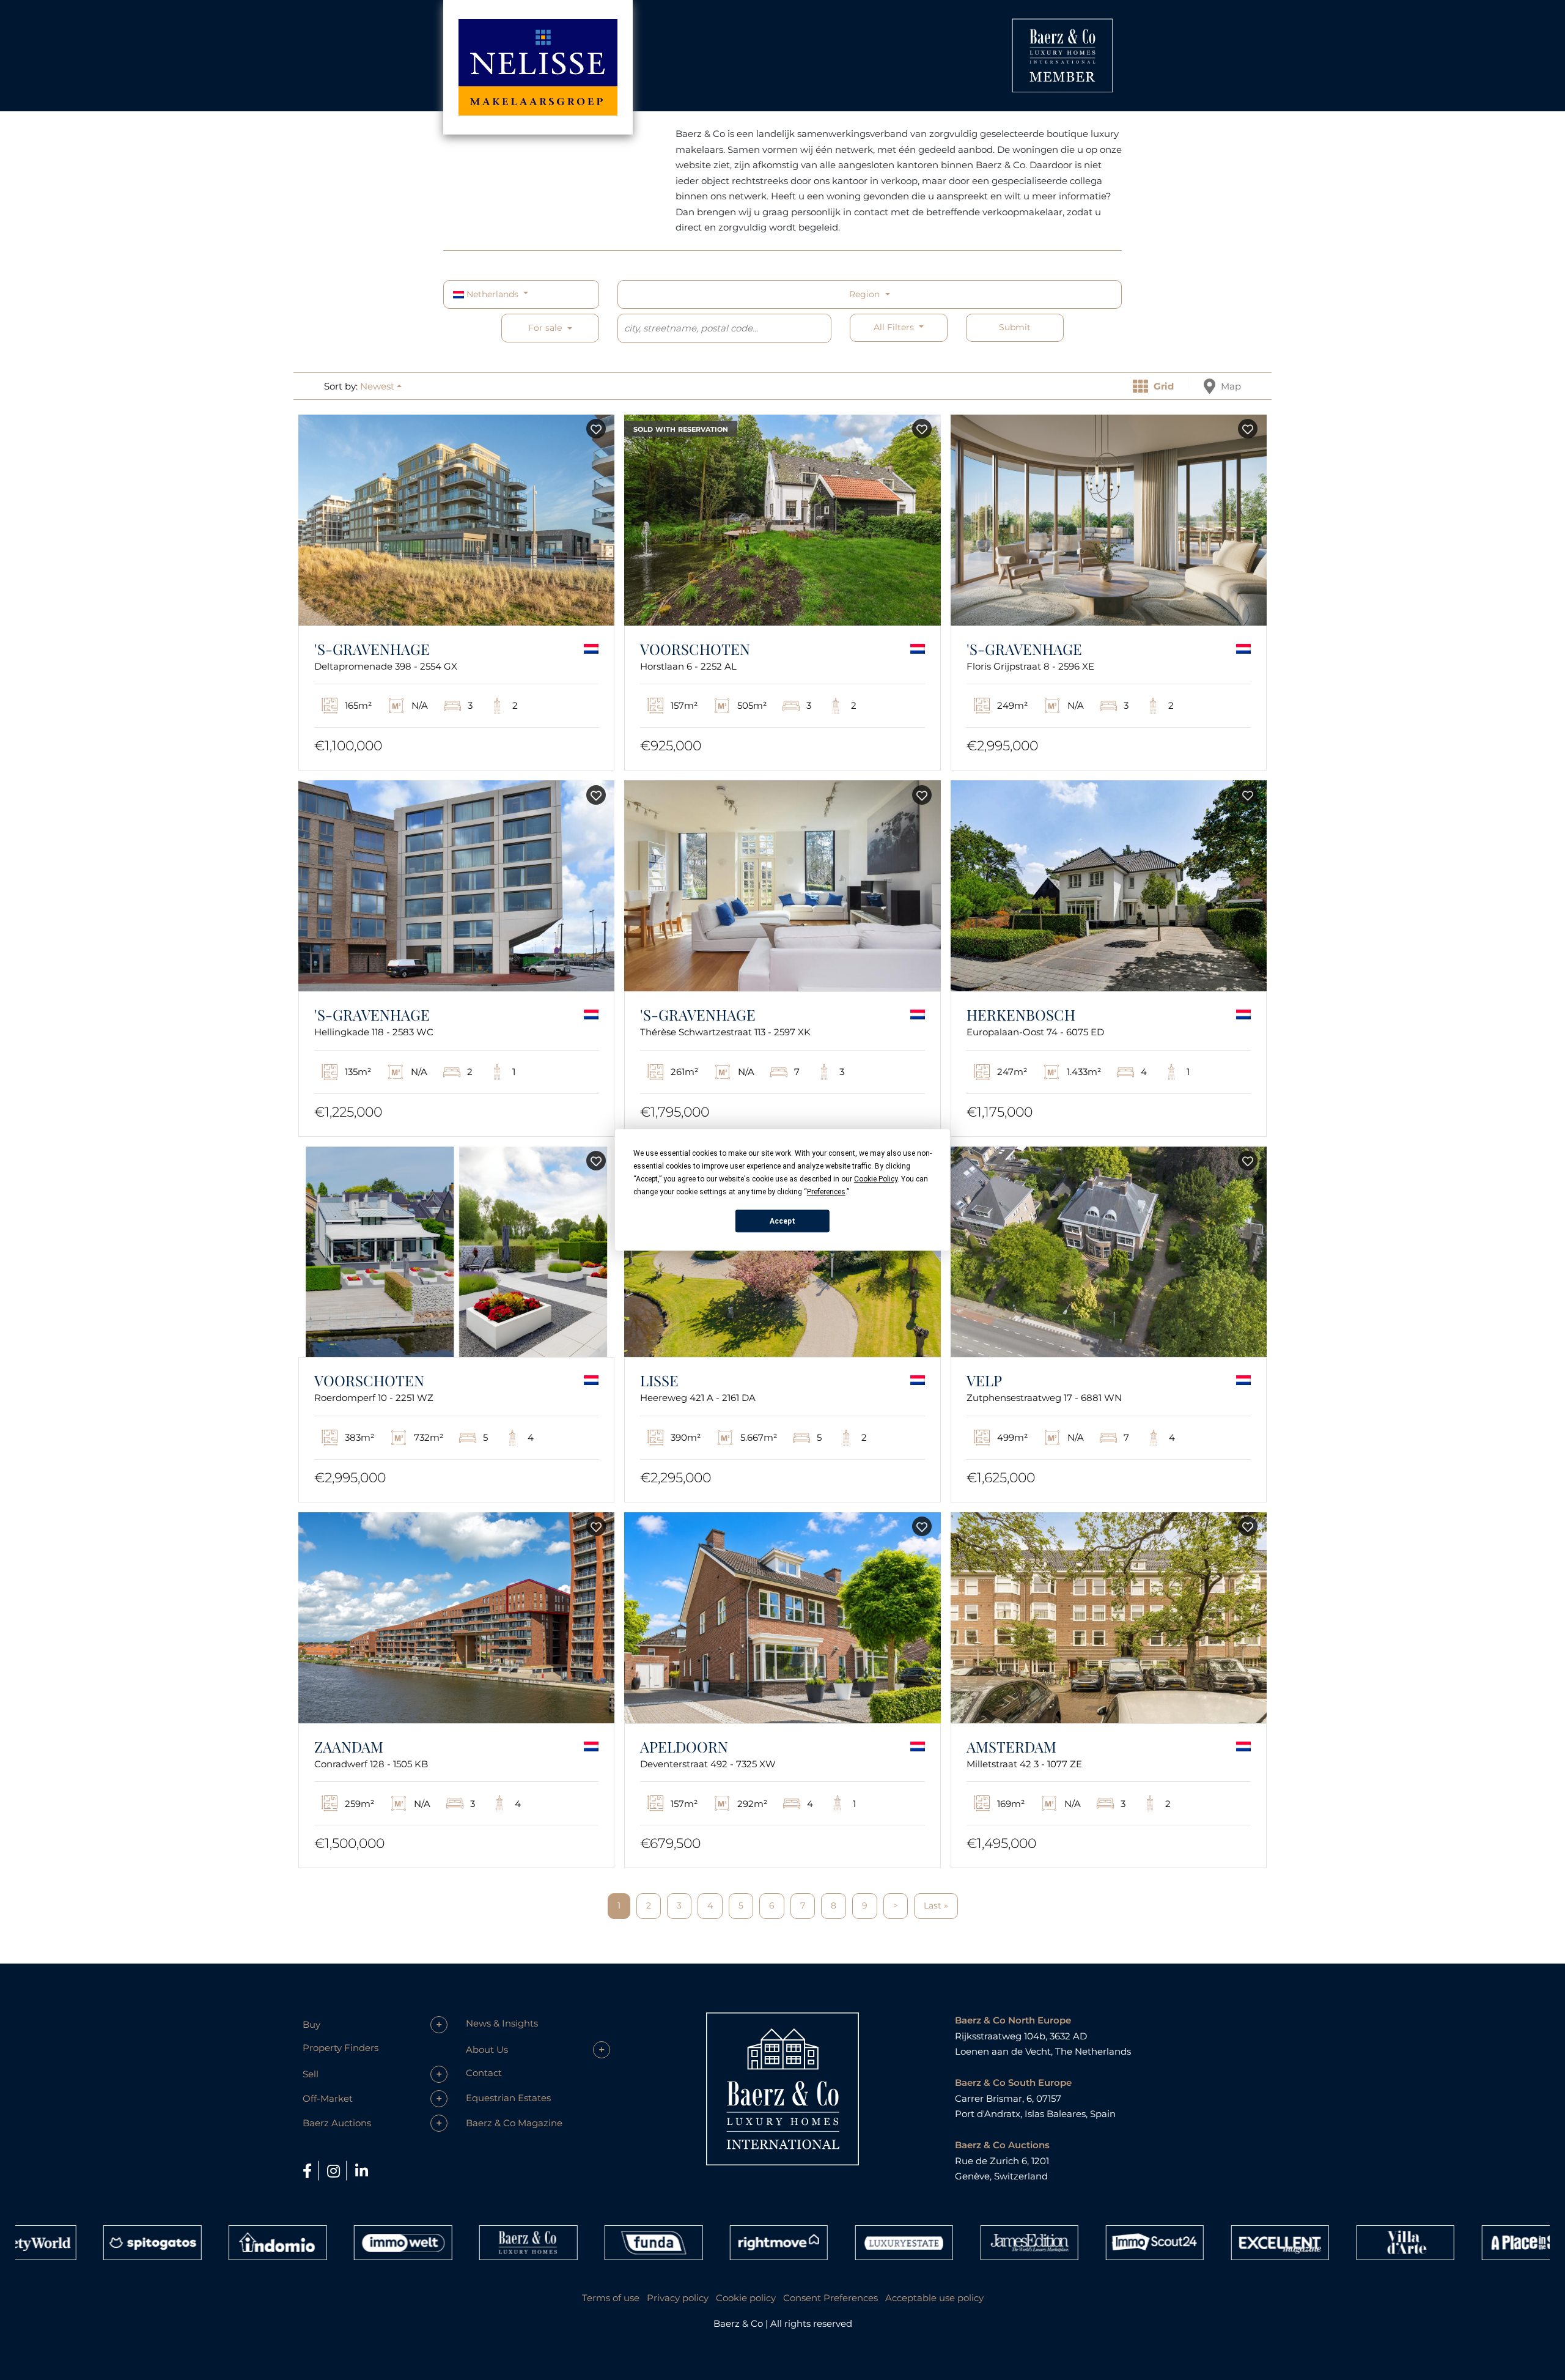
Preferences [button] (826, 1192)
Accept (782, 1221)
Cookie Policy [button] (876, 1179)
